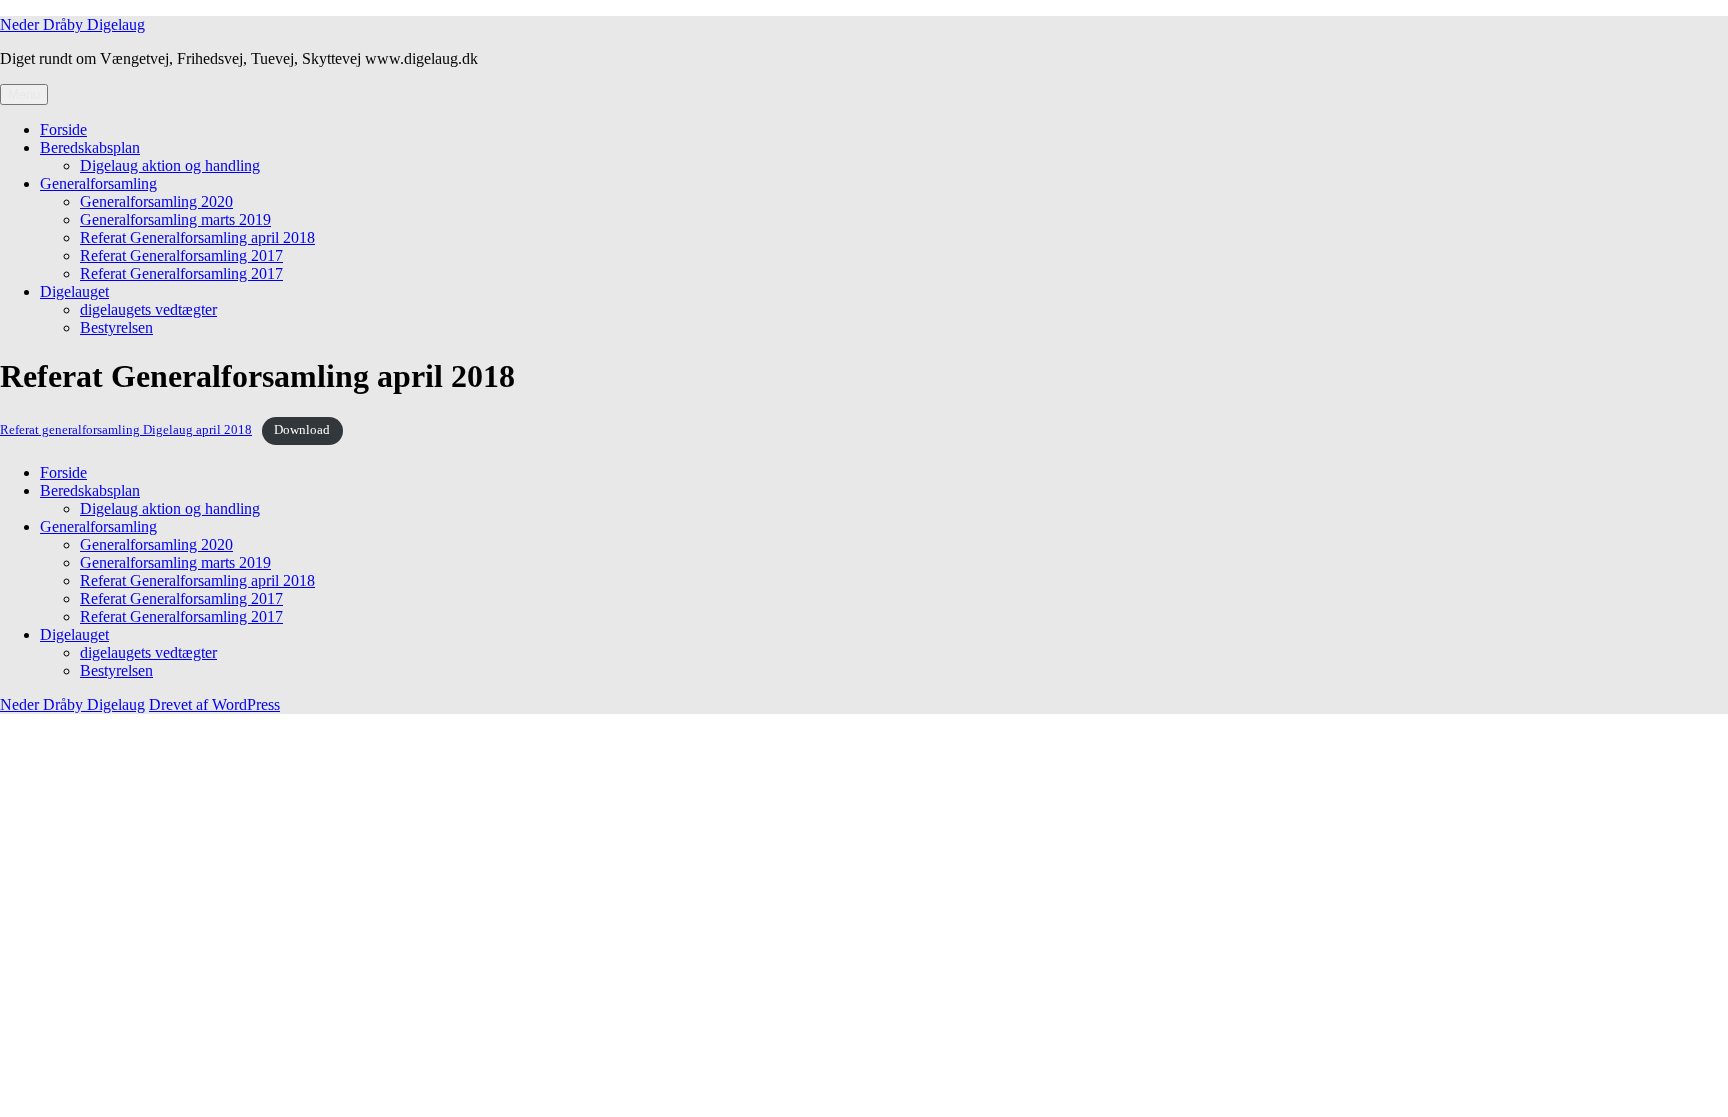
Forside (63, 129)
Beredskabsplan (90, 147)
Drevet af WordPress (214, 704)
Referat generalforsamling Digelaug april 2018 (126, 430)
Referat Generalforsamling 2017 (181, 255)
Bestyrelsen (116, 327)
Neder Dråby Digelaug (72, 24)
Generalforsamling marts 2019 (175, 219)
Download (302, 430)
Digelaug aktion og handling (170, 165)
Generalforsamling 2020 (156, 201)
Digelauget (74, 291)
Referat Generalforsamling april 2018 (197, 237)
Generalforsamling (98, 183)
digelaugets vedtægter (148, 309)
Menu (24, 94)
